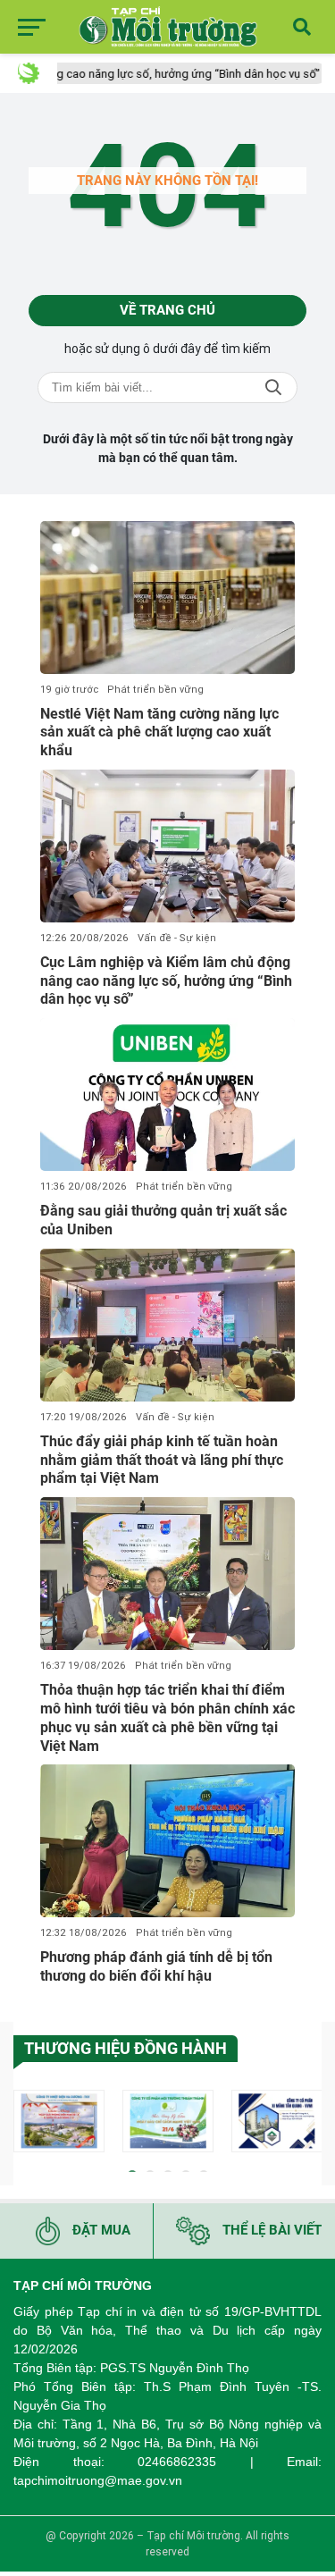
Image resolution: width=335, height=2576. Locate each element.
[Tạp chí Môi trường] (168, 27)
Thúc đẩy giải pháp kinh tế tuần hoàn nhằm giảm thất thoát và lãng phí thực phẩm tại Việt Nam (162, 1460)
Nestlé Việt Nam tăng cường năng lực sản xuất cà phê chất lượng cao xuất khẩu (159, 732)
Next (308, 2124)
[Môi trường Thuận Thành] (168, 2121)
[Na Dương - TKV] (59, 2121)
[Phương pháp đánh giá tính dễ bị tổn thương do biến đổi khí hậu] (167, 1841)
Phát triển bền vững (155, 690)
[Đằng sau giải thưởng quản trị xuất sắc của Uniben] (167, 1094)
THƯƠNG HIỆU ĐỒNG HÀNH (126, 2048)
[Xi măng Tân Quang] (277, 2121)
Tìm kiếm (273, 387)
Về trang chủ (167, 310)
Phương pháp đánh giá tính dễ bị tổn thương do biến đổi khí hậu (156, 1966)
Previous (27, 2124)
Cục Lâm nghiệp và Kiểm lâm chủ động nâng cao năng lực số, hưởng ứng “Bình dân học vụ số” (166, 981)
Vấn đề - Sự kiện (177, 938)
